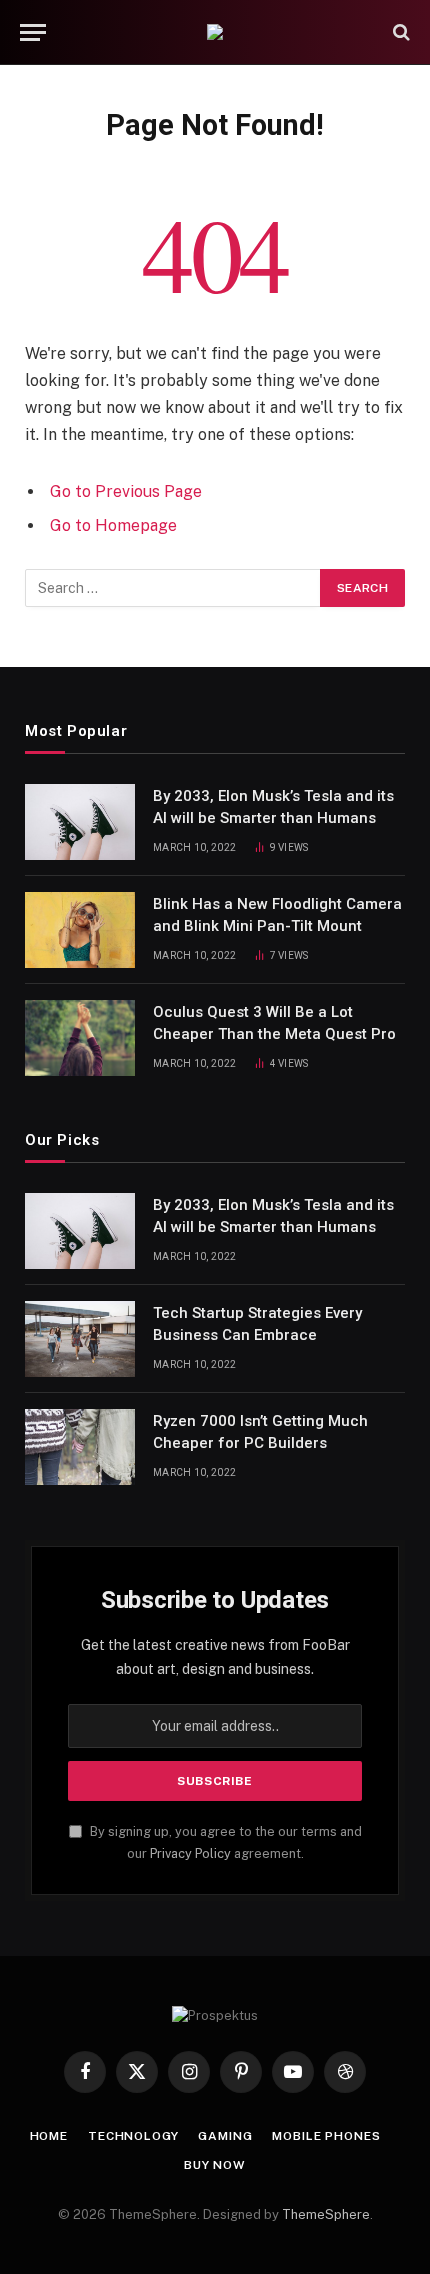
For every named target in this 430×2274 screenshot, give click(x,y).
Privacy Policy (190, 1853)
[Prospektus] (215, 32)
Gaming (225, 2136)
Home (49, 2136)
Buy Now (215, 2165)
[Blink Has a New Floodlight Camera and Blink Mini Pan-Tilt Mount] (80, 930)
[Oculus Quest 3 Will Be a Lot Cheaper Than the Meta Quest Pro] (80, 1038)
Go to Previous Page (126, 491)
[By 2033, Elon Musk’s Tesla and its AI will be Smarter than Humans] (80, 822)
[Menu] (33, 32)
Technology (133, 2136)
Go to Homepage (113, 525)
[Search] (399, 32)
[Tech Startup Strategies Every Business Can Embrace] (80, 1339)
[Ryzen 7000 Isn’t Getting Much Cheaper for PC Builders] (80, 1447)
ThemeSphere (326, 2214)
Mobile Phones (326, 2136)
